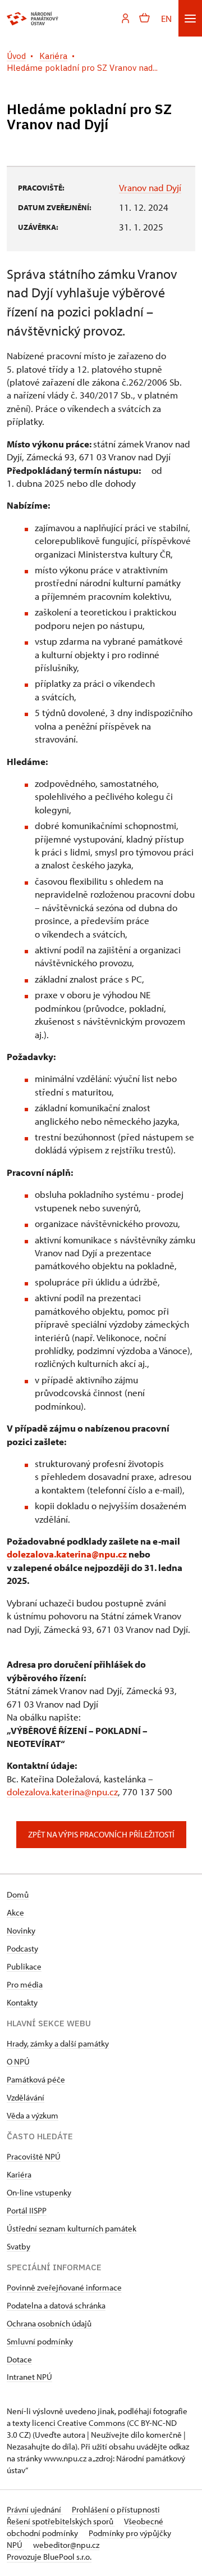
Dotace (19, 2359)
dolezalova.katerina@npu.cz (67, 1554)
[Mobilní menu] (190, 18)
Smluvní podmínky (40, 2341)
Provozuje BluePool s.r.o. (49, 2557)
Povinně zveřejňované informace (64, 2287)
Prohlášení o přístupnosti (116, 2509)
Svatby (19, 2246)
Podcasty (22, 1948)
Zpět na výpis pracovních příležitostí (101, 1834)
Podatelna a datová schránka (56, 2305)
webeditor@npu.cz (66, 2545)
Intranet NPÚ (29, 2377)
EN (166, 18)
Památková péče (36, 2079)
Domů (18, 1894)
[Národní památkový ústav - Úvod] (33, 19)
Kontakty (22, 2002)
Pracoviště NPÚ (34, 2156)
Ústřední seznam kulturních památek (72, 2228)
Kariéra (19, 2174)
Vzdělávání (26, 2097)
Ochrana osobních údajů (49, 2323)
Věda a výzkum (33, 2115)
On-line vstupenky (39, 2192)
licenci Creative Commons (79, 2423)
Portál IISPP (27, 2210)
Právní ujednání (35, 2509)
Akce (15, 1912)
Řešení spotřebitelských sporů (61, 2521)
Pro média (25, 1984)
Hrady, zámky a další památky (58, 2043)
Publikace (24, 1966)
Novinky (21, 1930)
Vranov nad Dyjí (150, 187)
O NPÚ (18, 2061)
